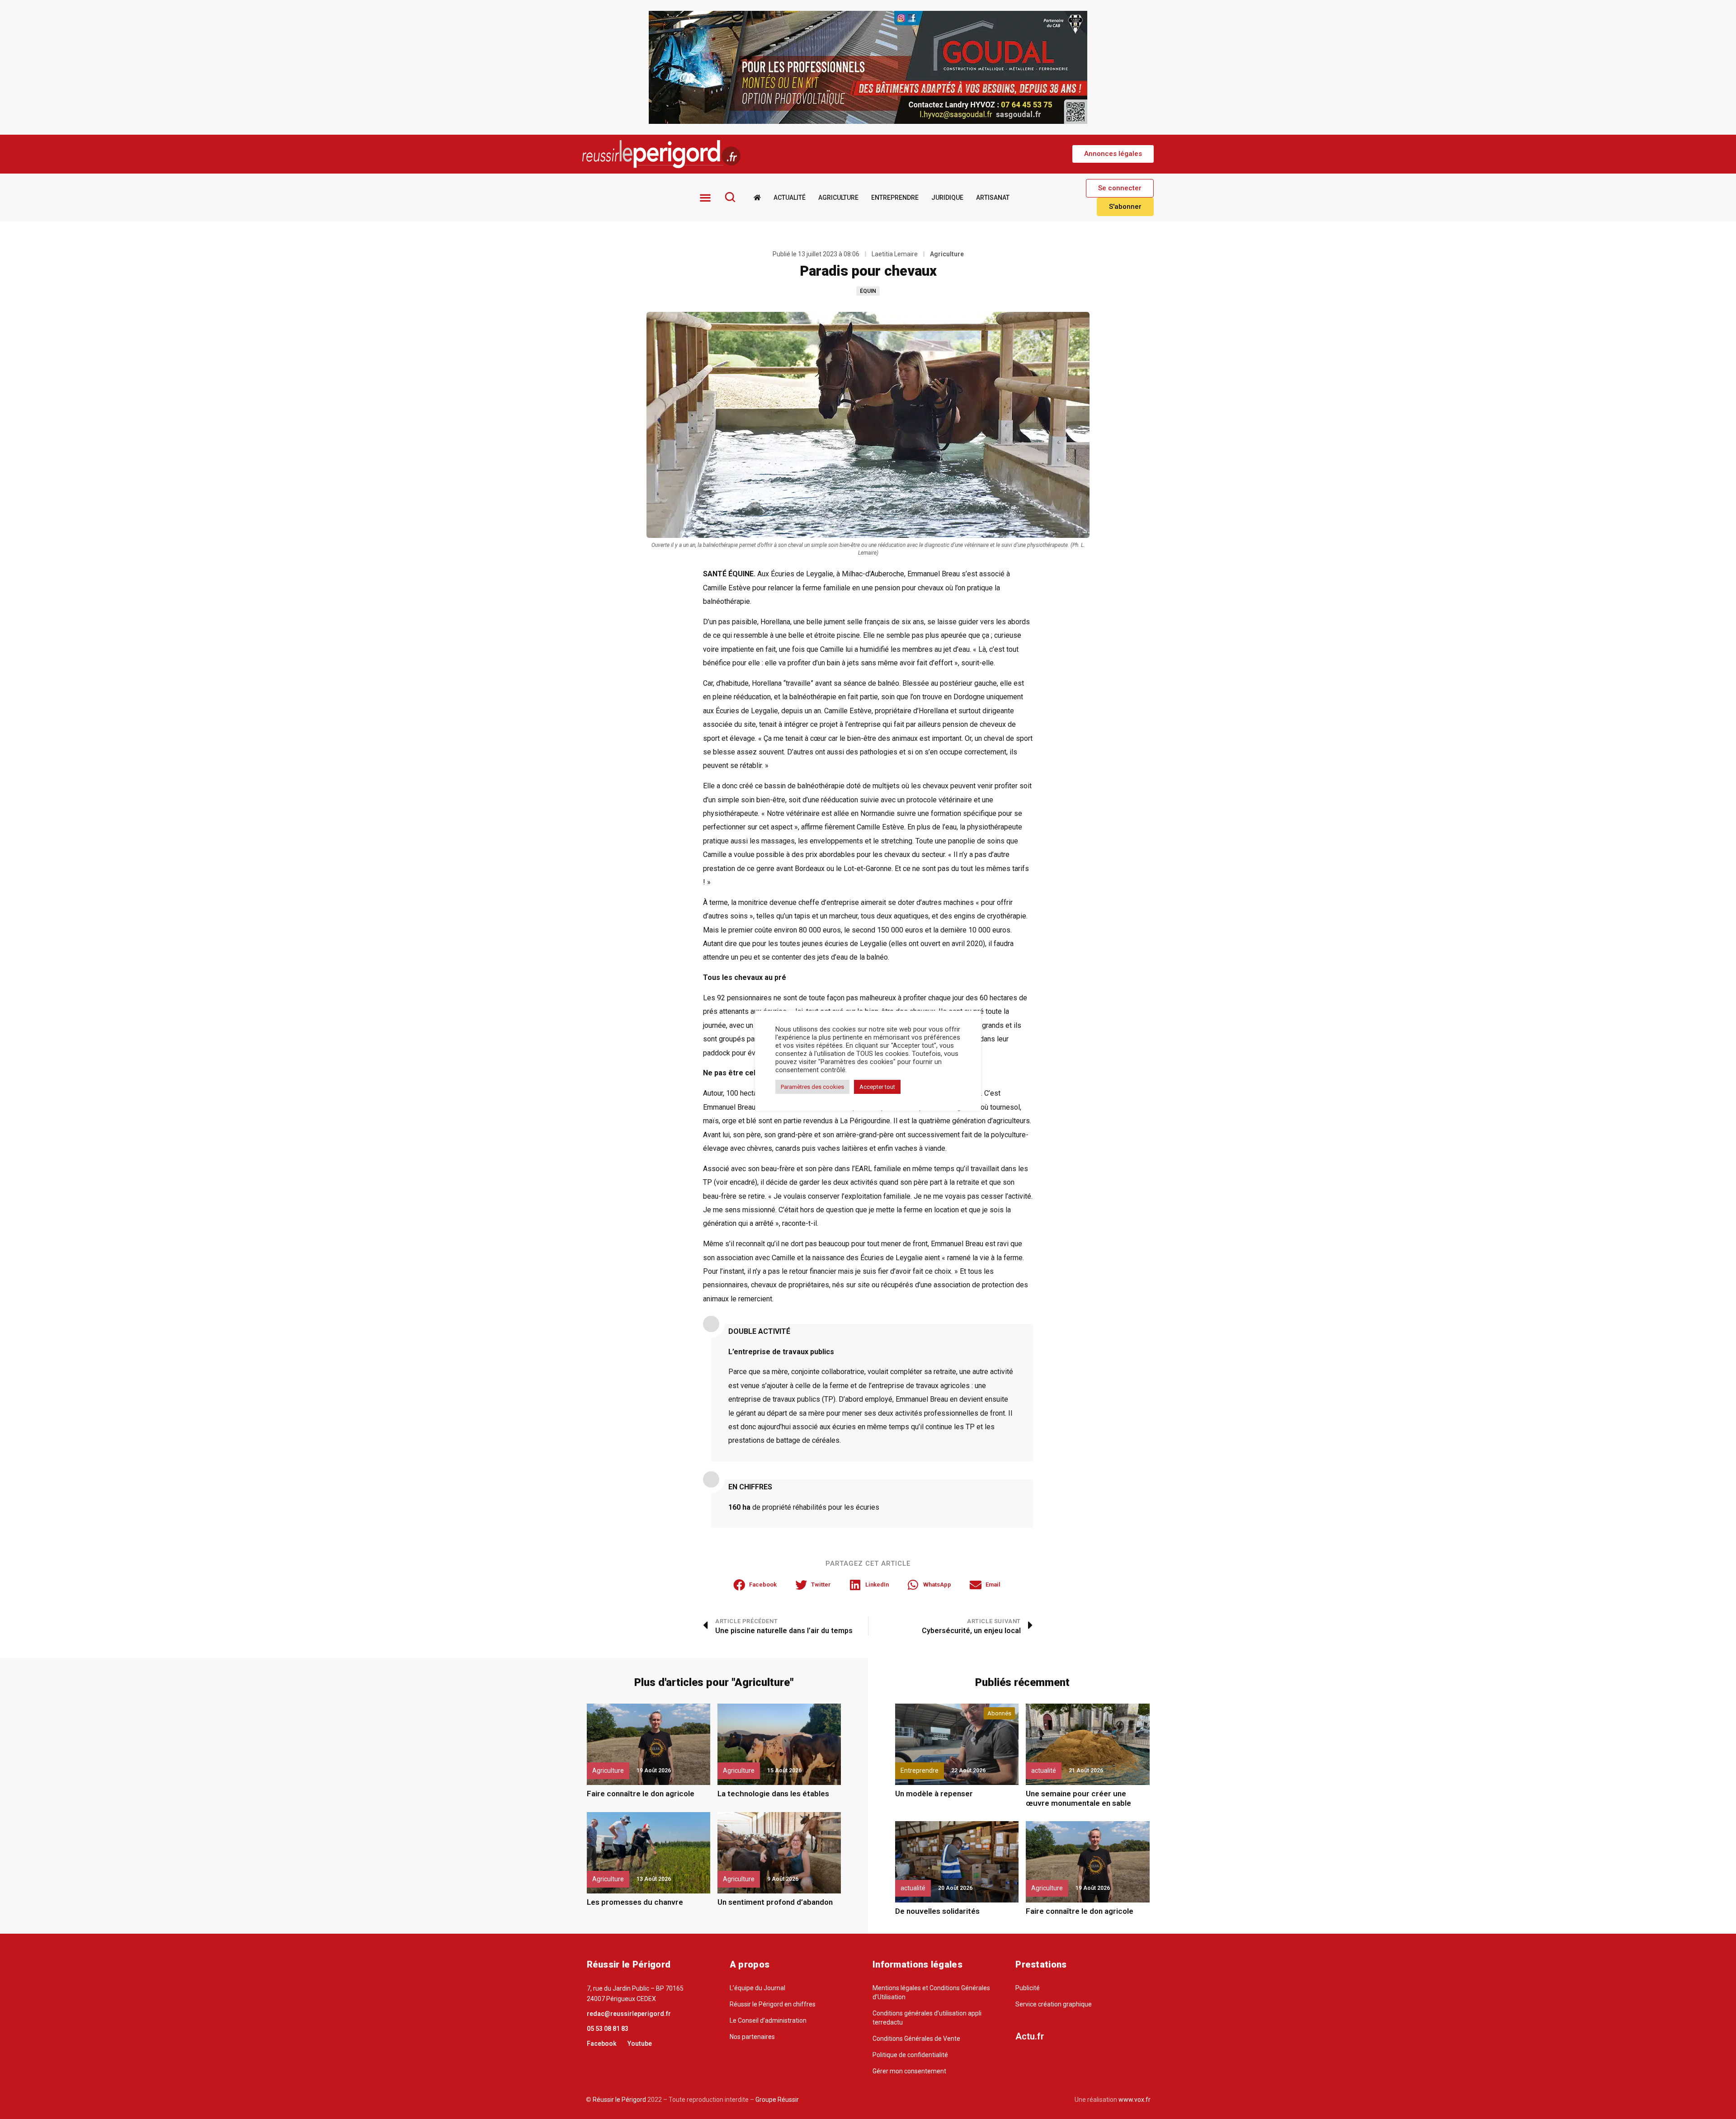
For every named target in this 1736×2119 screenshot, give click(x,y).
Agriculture (838, 198)
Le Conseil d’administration (768, 2020)
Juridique (947, 198)
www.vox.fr (1135, 2100)
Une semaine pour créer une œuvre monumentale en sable (1078, 1798)
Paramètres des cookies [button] (812, 1087)
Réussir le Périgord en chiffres (773, 2004)
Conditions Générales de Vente (916, 2039)
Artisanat (993, 198)
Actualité (790, 198)
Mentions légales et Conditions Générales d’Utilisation (931, 1992)
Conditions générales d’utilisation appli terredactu (927, 2018)
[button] (1113, 154)
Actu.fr (1030, 2036)
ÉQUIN (868, 291)
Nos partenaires (752, 2037)
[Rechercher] (730, 197)
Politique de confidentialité (910, 2055)
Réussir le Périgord (619, 2100)
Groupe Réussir (777, 2100)
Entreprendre (895, 198)
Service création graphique (1054, 2004)
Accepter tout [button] (877, 1087)
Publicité (1028, 1988)
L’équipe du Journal (757, 1988)
